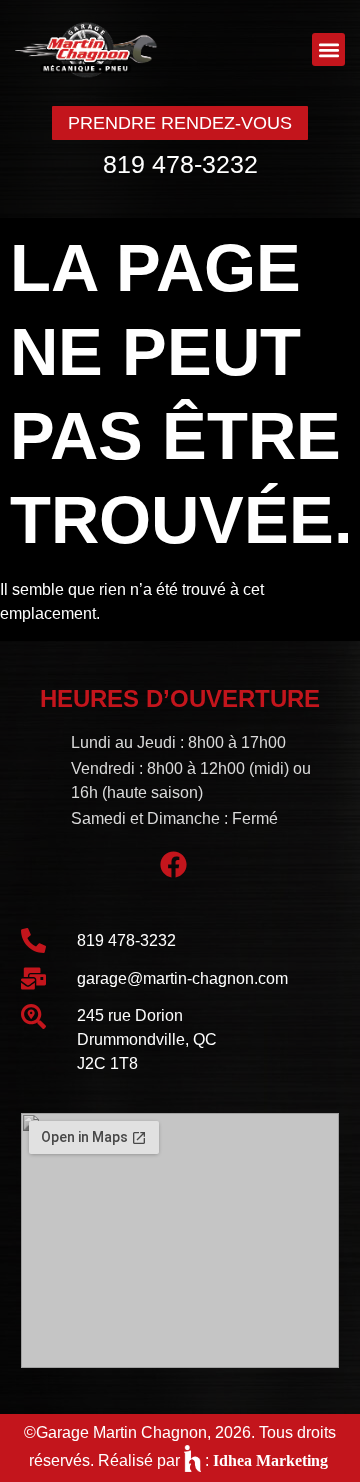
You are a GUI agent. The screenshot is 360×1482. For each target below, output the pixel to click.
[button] (328, 49)
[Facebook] (174, 865)
